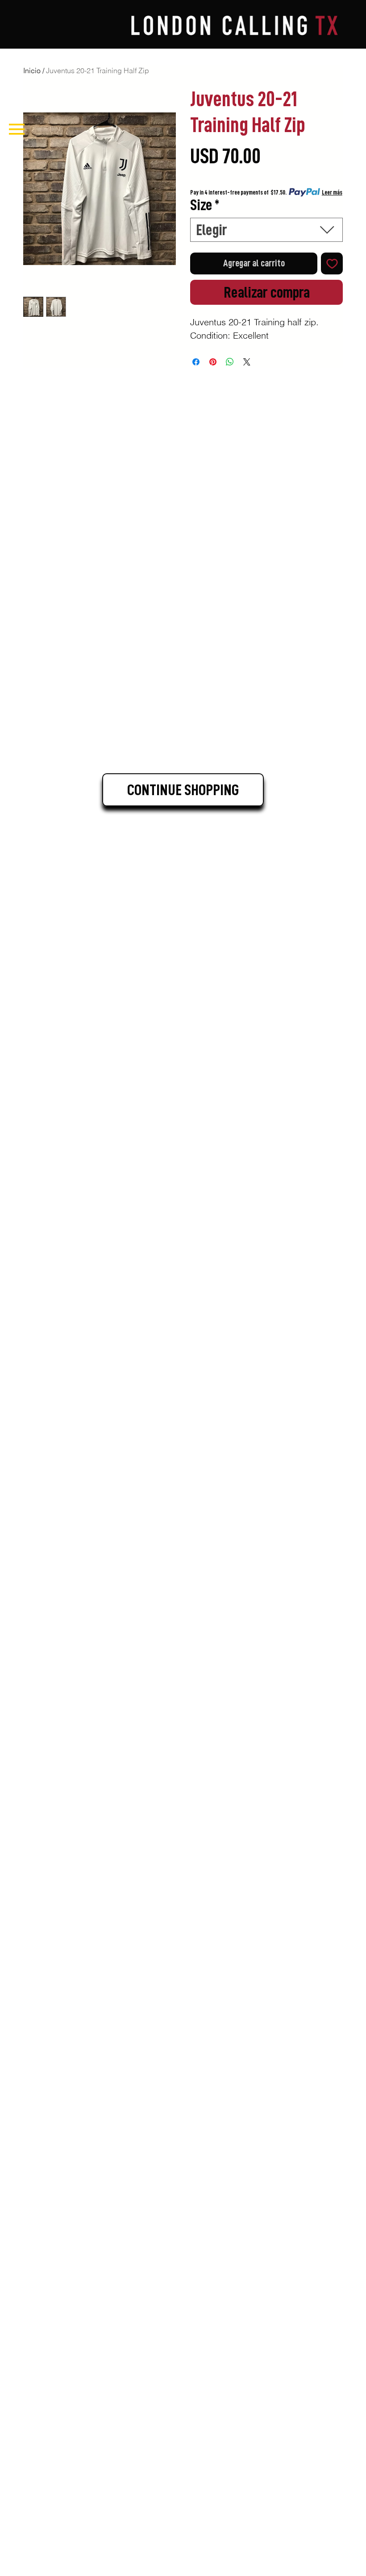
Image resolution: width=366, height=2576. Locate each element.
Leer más (332, 192)
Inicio (32, 71)
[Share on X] (247, 362)
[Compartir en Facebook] (196, 362)
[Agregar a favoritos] (332, 263)
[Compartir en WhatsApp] (230, 362)
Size (205, 205)
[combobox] (266, 230)
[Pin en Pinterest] (213, 362)
